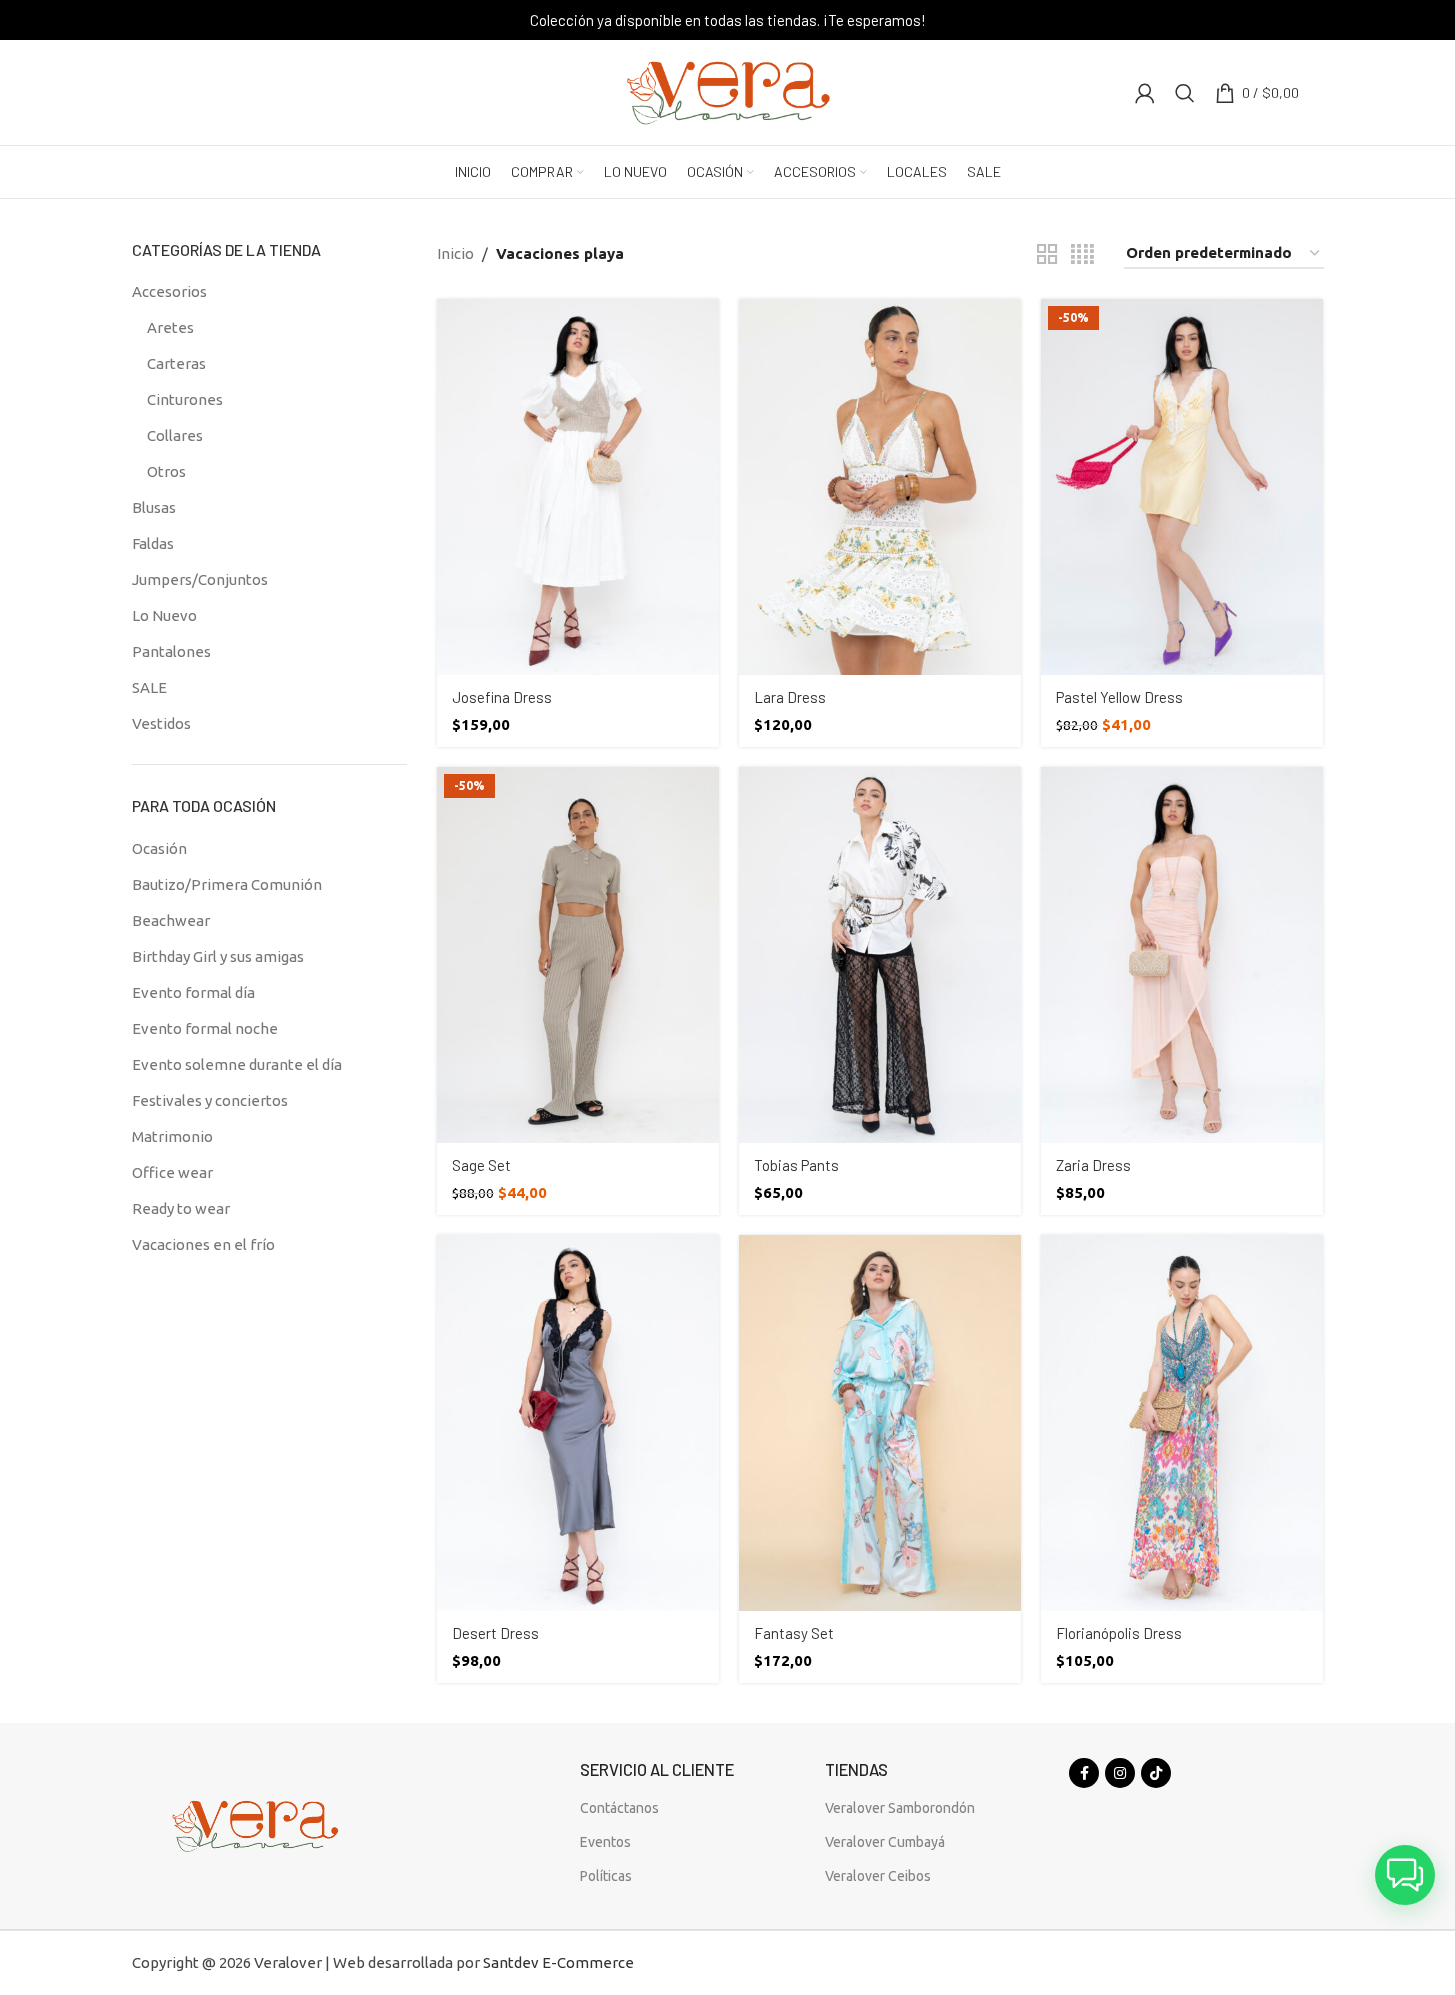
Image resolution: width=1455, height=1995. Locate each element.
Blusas (154, 507)
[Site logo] (728, 90)
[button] (1405, 1875)
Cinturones (185, 399)
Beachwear (171, 920)
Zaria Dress (1093, 1165)
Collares (175, 435)
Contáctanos (619, 1808)
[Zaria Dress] (1182, 955)
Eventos (605, 1842)
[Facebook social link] (1084, 1773)
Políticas (606, 1876)
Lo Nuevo (164, 615)
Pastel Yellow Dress (1119, 697)
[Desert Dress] (578, 1423)
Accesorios (169, 291)
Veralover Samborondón (900, 1808)
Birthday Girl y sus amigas (218, 956)
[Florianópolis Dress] (1182, 1423)
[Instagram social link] (1120, 1773)
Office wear (172, 1172)
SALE (149, 687)
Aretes (170, 327)
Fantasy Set (794, 1633)
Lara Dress (790, 697)
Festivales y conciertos (210, 1100)
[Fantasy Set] (880, 1423)
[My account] (1145, 93)
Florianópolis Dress (1119, 1633)
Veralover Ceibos (878, 1876)
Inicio (455, 253)
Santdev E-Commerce (558, 1962)
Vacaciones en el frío (203, 1244)
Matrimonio (172, 1136)
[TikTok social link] (1156, 1773)
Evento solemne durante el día (237, 1064)
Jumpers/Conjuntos (200, 579)
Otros (166, 471)
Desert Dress (495, 1633)
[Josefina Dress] (578, 487)
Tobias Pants (796, 1165)
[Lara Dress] (880, 487)
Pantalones (171, 651)
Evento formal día (193, 992)
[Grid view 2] (1047, 254)
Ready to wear (181, 1208)
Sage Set (481, 1165)
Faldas (153, 543)
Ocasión (159, 848)
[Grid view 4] (1082, 254)
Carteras (176, 363)
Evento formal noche (205, 1028)
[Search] (1185, 93)
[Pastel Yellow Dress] (1182, 487)
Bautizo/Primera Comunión (227, 884)
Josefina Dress (502, 697)
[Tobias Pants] (880, 955)
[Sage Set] (578, 955)
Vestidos (161, 723)
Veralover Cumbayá (885, 1842)
